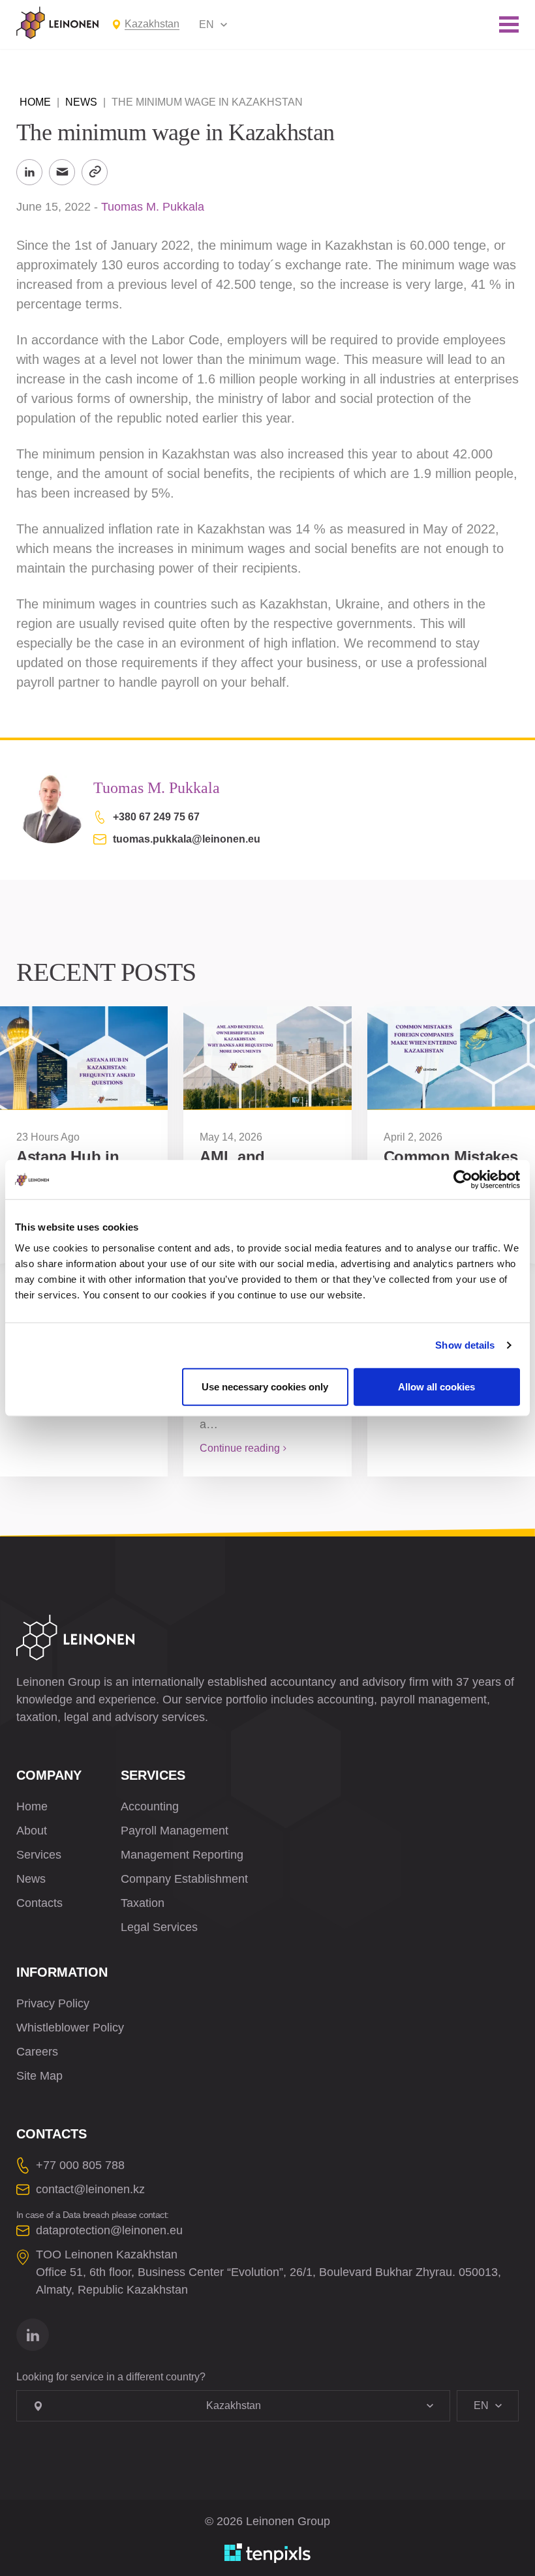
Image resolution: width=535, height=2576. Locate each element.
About (32, 1831)
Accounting (150, 1806)
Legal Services (159, 1927)
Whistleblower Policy (70, 2028)
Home (35, 102)
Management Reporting (182, 1855)
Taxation (143, 1903)
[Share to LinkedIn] (29, 172)
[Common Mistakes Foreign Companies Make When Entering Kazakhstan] (451, 1058)
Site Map (39, 2076)
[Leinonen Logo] (57, 23)
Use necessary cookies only (265, 1386)
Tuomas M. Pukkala (153, 207)
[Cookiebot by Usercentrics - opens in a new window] (463, 1180)
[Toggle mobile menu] (509, 24)
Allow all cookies (436, 1386)
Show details (465, 1345)
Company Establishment (184, 1879)
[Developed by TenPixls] (267, 2553)
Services (39, 1855)
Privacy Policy (53, 2003)
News (81, 102)
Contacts (39, 1903)
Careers (37, 2052)
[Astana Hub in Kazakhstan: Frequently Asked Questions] (84, 1058)
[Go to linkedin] (33, 2335)
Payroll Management (175, 1831)
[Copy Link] (95, 172)
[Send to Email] (62, 172)
